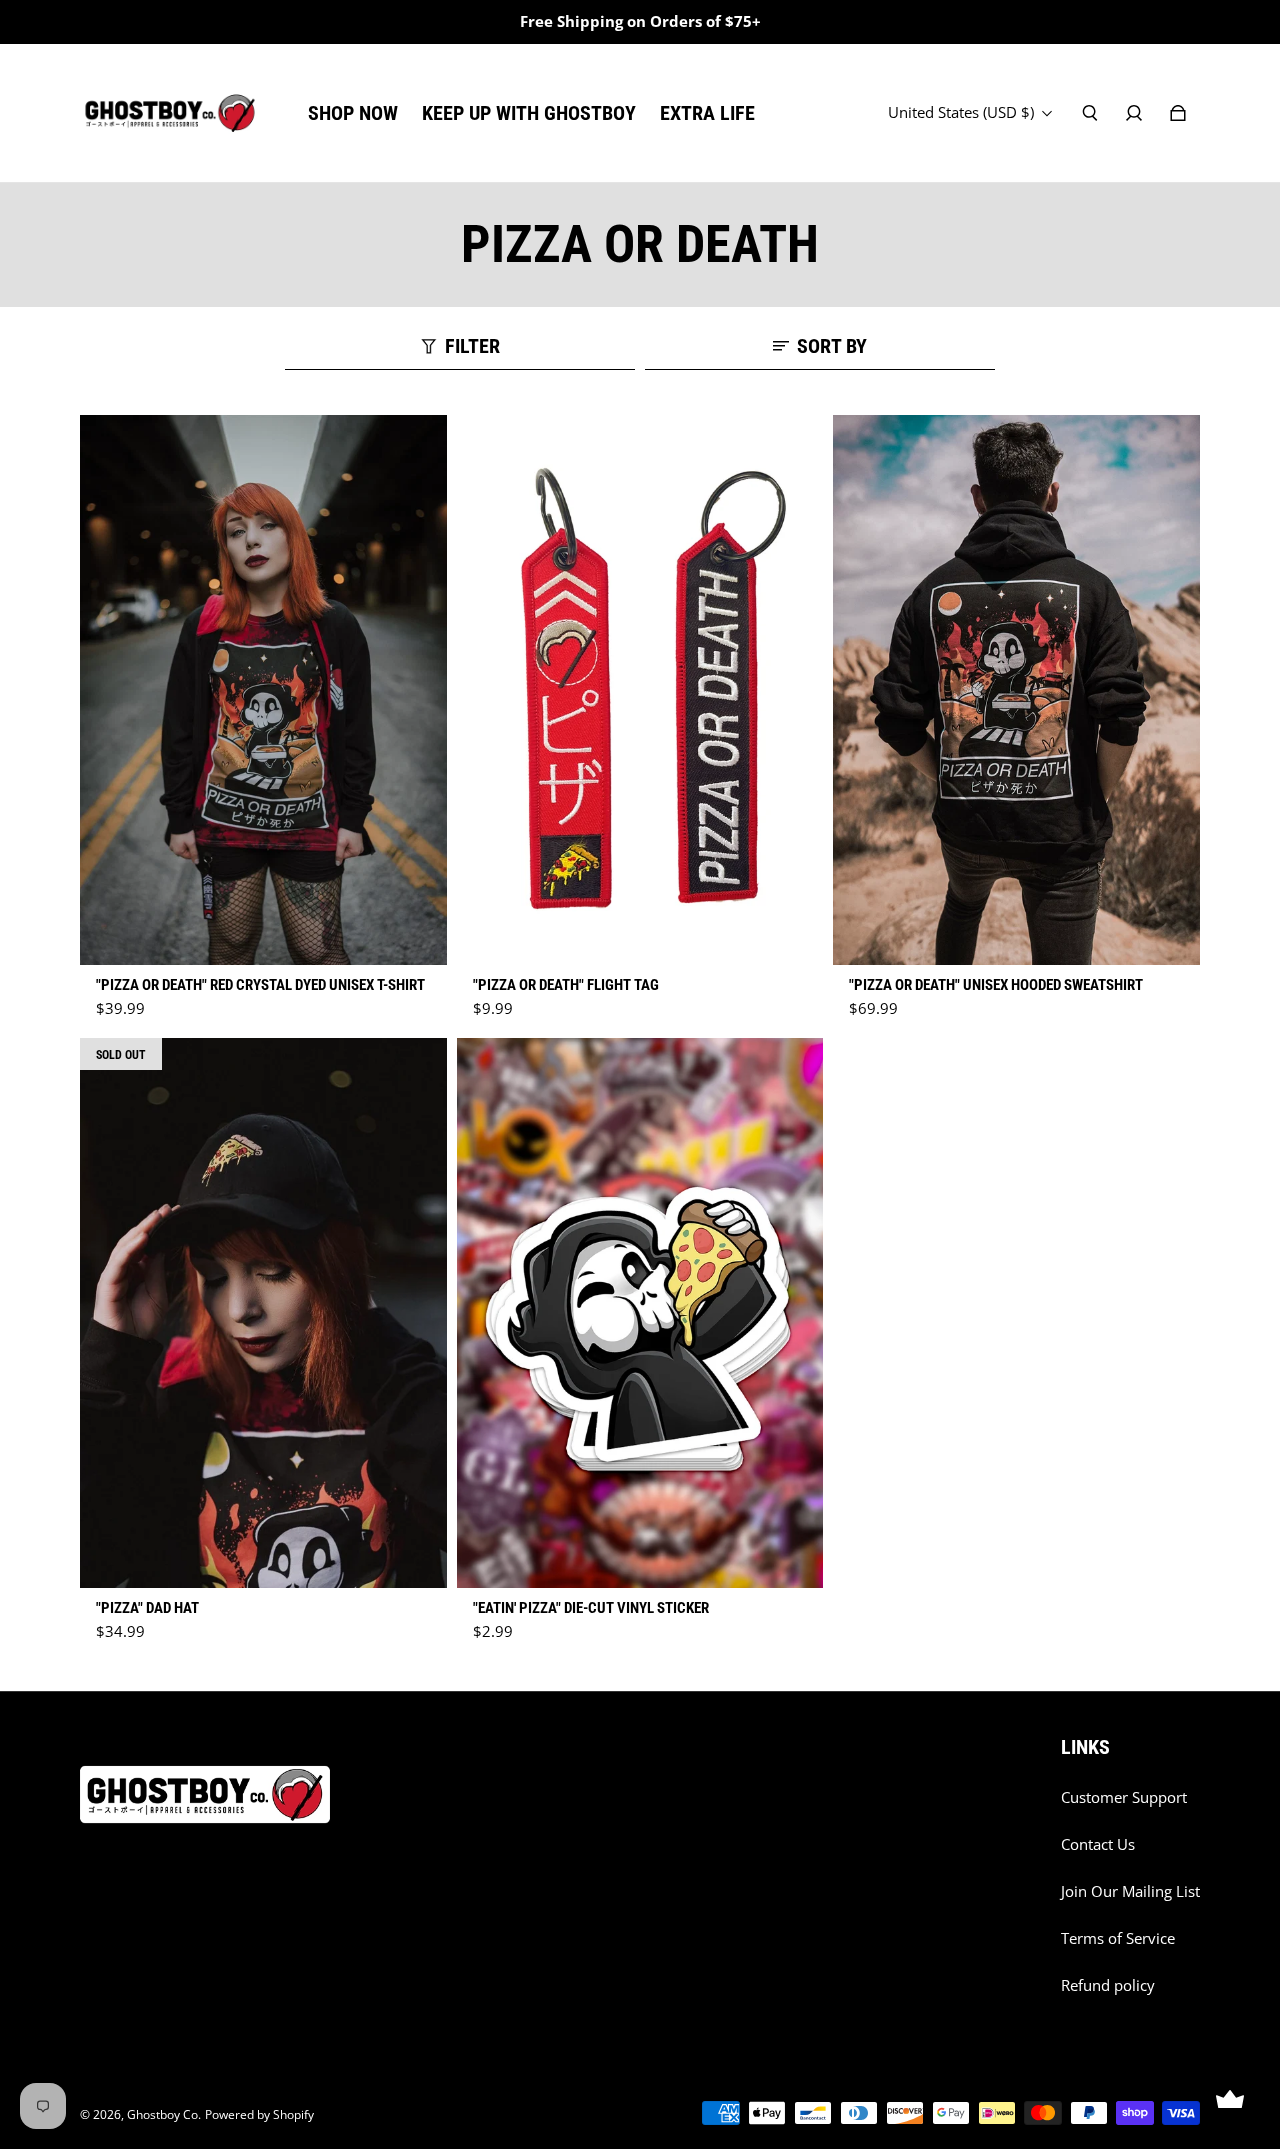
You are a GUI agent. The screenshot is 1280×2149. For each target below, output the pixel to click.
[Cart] (1178, 113)
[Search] (1090, 113)
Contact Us (1098, 1844)
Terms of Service (1118, 1938)
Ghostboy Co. (164, 2114)
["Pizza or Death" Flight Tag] (640, 690)
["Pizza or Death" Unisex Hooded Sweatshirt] (1016, 690)
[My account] (1134, 113)
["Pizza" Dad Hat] (263, 1313)
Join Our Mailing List (1130, 1891)
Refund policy (1108, 1985)
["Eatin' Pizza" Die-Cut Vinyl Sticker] (640, 1313)
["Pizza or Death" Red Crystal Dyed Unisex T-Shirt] (263, 690)
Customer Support (1124, 1797)
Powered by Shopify (259, 2114)
